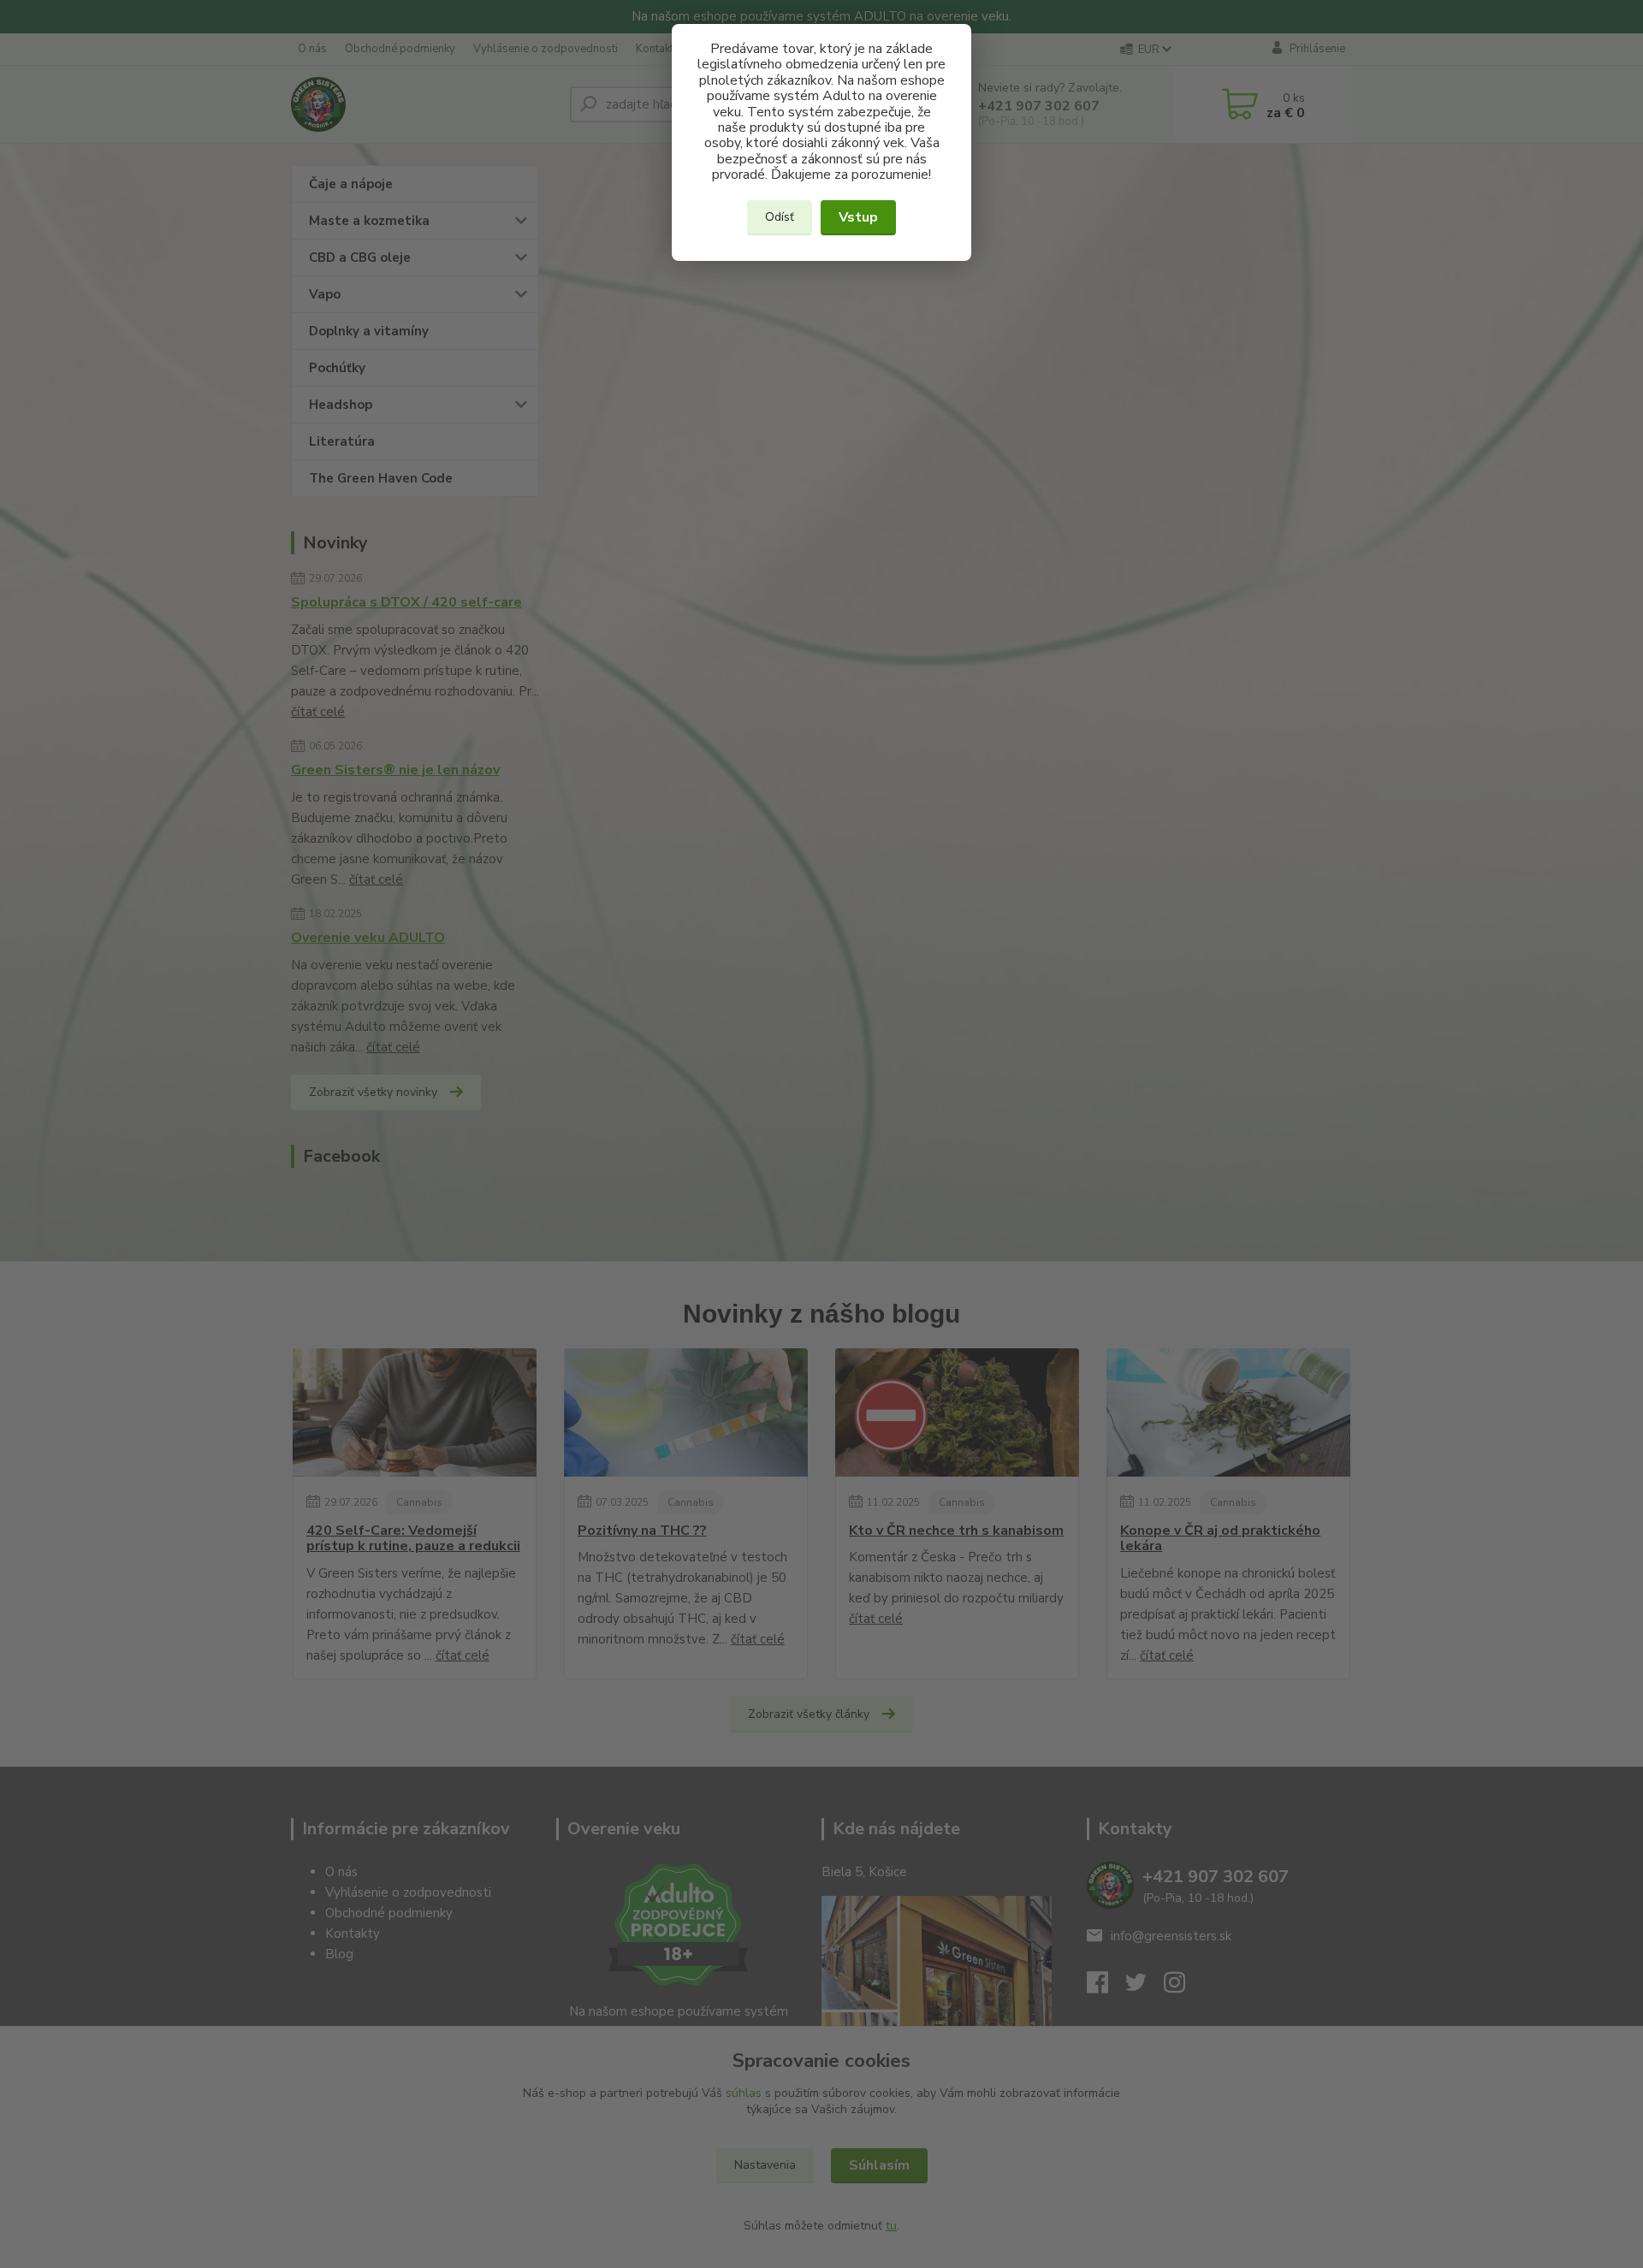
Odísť (780, 217)
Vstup (858, 217)
